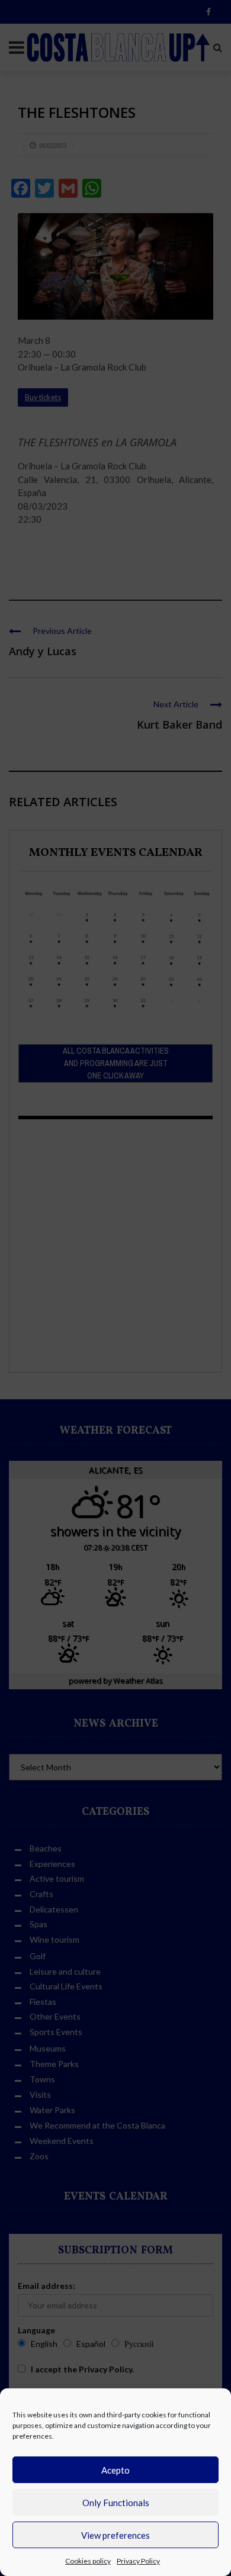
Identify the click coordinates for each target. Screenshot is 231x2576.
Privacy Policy (138, 2561)
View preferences (115, 2535)
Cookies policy (88, 2561)
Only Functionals (116, 2503)
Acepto (115, 2470)
